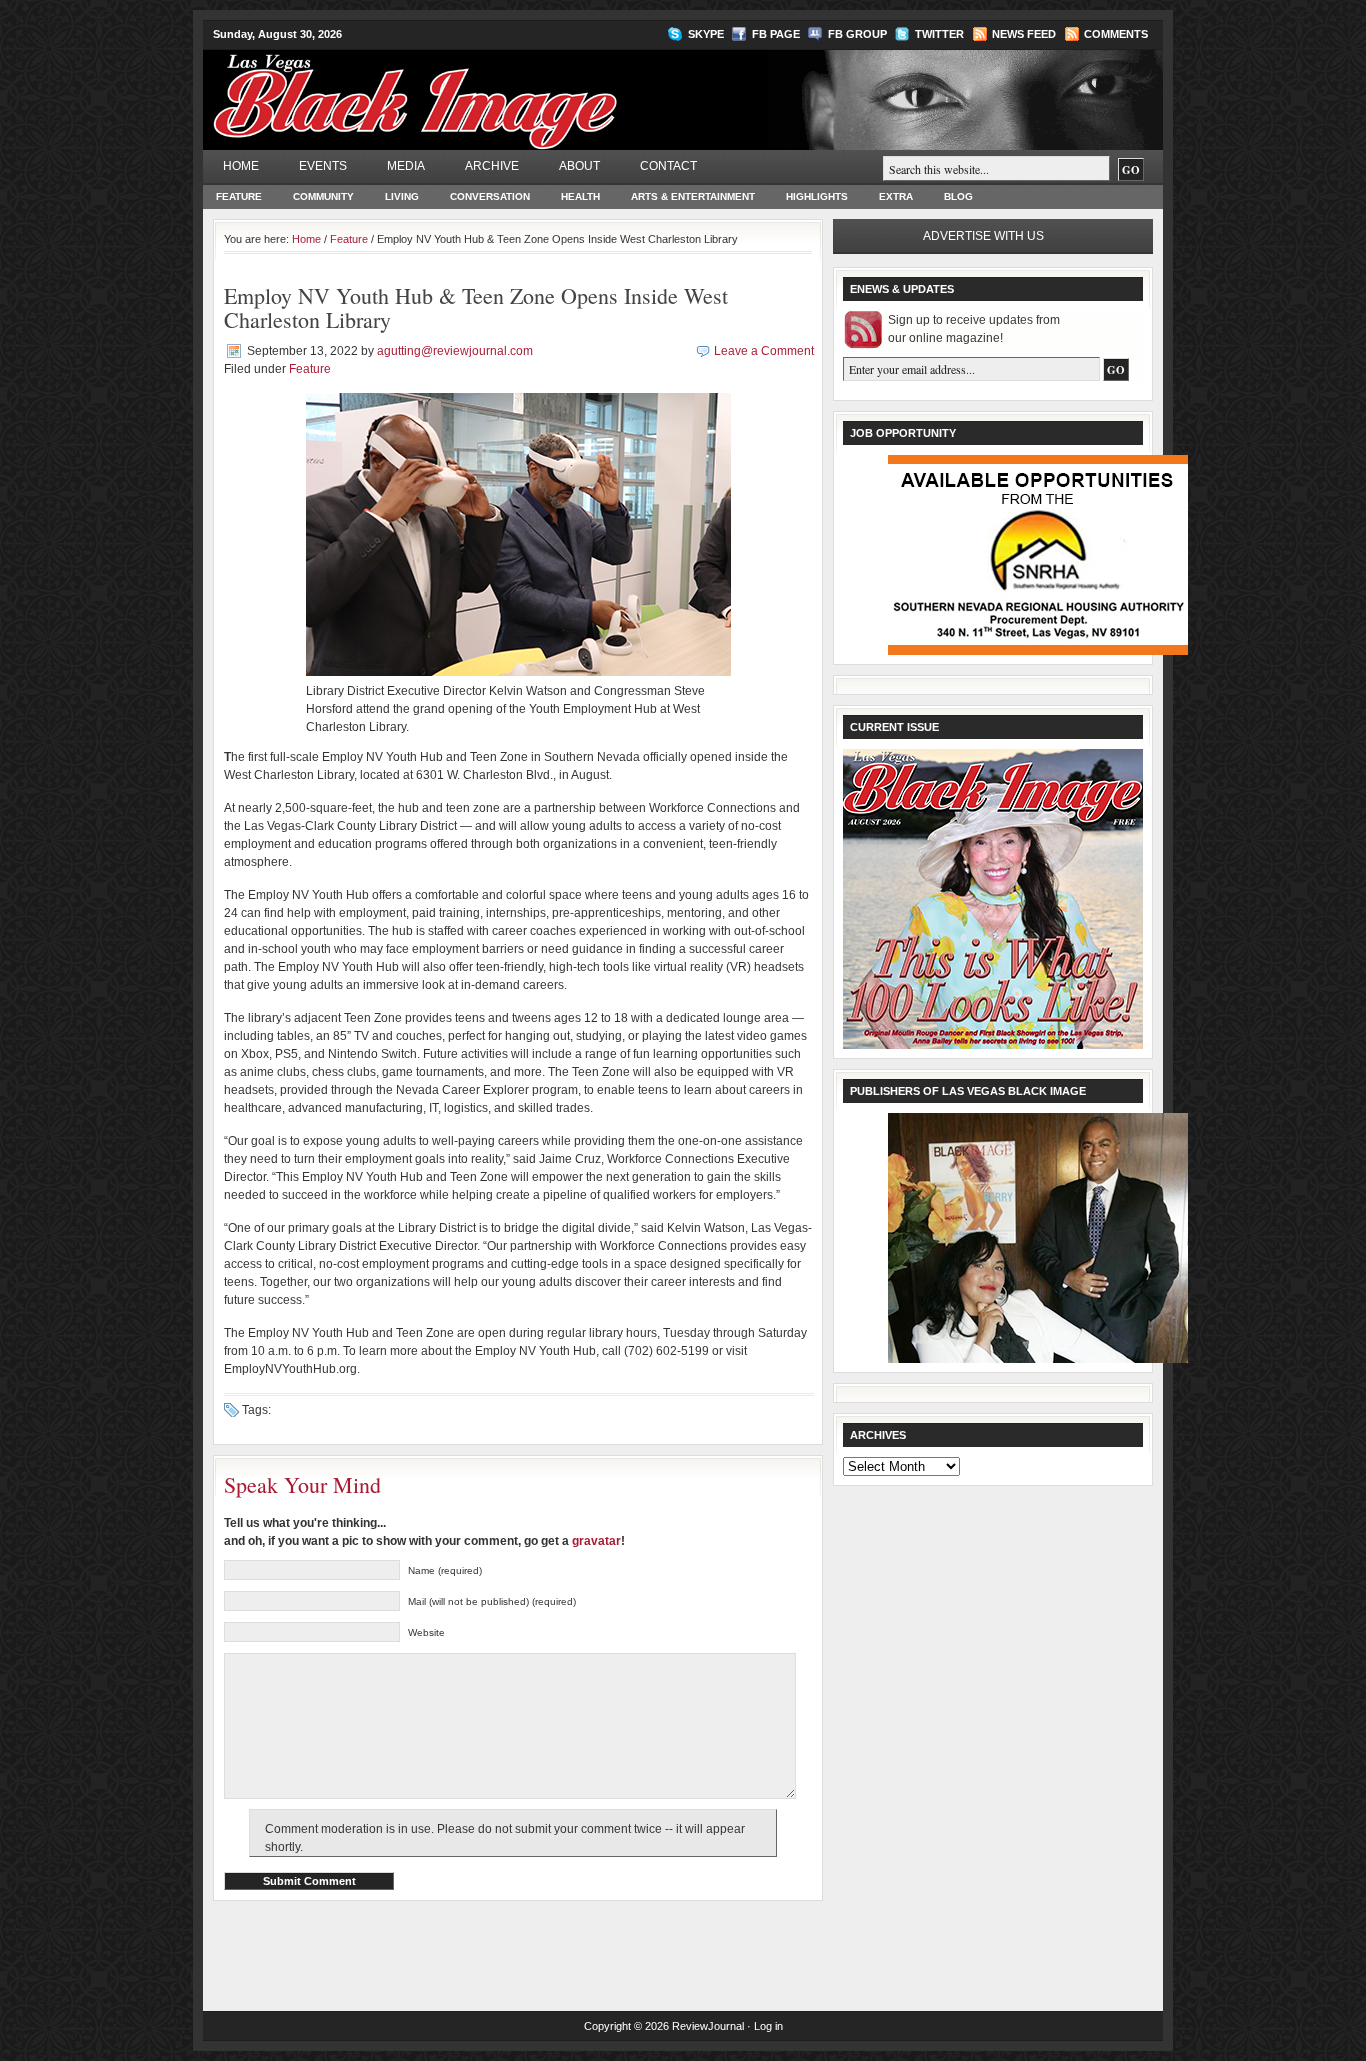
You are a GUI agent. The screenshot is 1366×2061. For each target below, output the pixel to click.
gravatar (596, 1541)
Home (241, 166)
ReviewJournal (708, 2026)
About (579, 166)
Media (406, 166)
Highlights (817, 196)
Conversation (490, 196)
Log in (768, 2026)
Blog (958, 196)
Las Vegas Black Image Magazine (493, 89)
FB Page (776, 34)
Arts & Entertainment (693, 196)
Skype (706, 34)
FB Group (857, 34)
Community (323, 196)
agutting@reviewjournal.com (455, 351)
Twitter (939, 34)
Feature (239, 196)
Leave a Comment (764, 351)
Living (402, 196)
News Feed (1024, 34)
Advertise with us (983, 236)
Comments (1116, 34)
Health (580, 196)
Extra (896, 196)
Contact (668, 166)
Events (323, 166)
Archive (492, 166)
